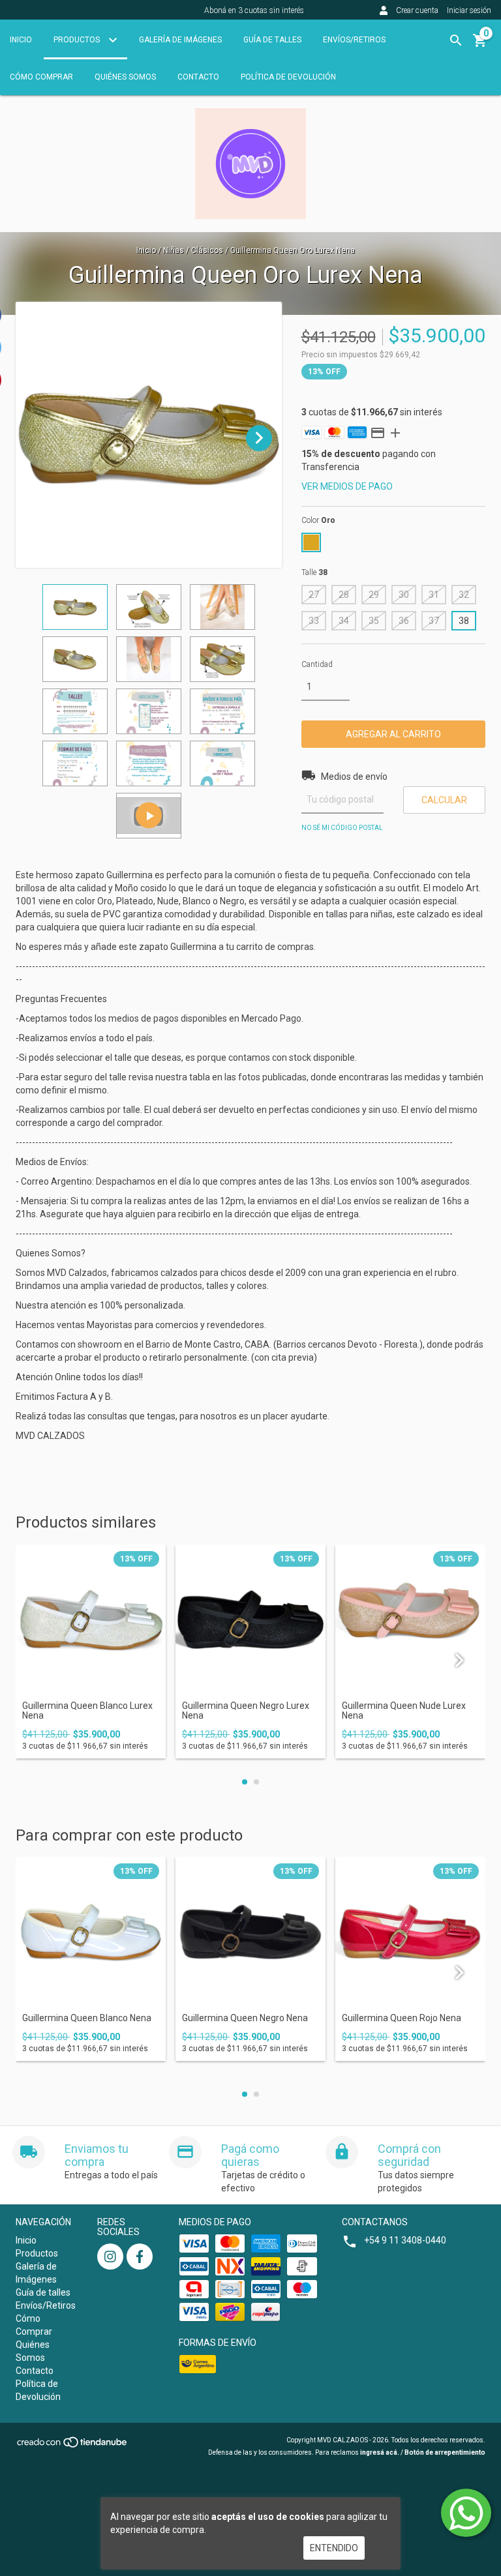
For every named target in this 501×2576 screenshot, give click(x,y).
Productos (78, 40)
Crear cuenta (417, 10)
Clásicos (207, 250)
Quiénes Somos (125, 77)
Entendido (334, 2548)
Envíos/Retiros (354, 40)
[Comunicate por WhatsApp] (466, 2513)
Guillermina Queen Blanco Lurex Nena (87, 1711)
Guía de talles (272, 40)
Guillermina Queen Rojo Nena (402, 2018)
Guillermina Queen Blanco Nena (87, 2018)
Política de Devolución (288, 77)
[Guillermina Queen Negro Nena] (250, 1932)
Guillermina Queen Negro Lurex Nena (246, 1711)
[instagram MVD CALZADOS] (110, 2257)
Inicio (21, 40)
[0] (480, 45)
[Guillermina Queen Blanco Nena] (91, 1932)
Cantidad (317, 664)
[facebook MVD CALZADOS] (140, 2257)
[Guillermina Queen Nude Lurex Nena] (410, 1620)
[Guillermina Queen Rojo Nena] (410, 1932)
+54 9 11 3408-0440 (405, 2240)
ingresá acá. (380, 2452)
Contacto (198, 77)
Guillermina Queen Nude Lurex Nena (404, 1711)
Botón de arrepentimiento (445, 2452)
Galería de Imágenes (180, 40)
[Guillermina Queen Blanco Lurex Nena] (91, 1620)
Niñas (174, 250)
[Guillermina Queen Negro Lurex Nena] (250, 1620)
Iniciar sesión (469, 10)
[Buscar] (456, 40)
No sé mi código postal (342, 828)
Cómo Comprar (41, 77)
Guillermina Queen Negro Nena (245, 2018)
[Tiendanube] (73, 2446)
